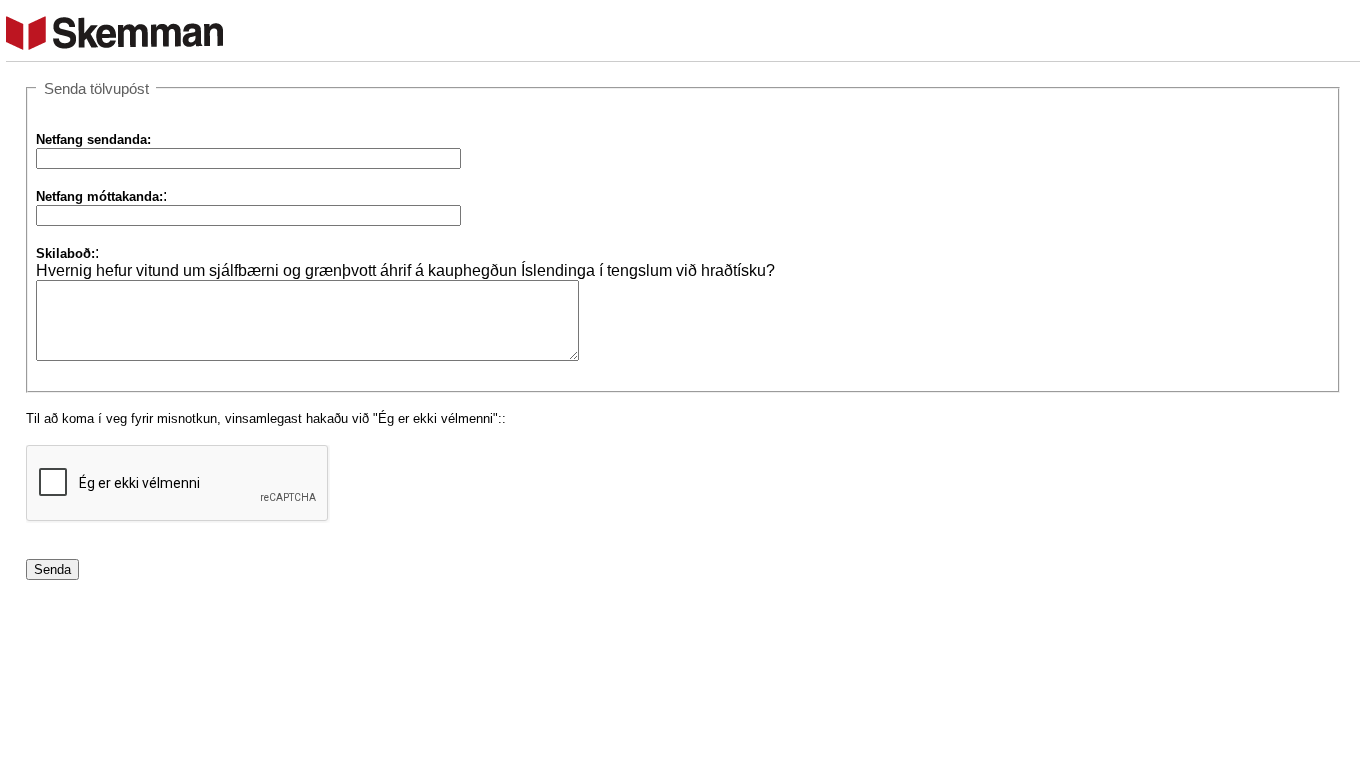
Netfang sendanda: (93, 139)
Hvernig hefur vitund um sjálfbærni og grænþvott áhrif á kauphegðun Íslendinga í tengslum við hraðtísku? (405, 270)
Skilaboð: (65, 253)
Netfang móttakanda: (99, 196)
